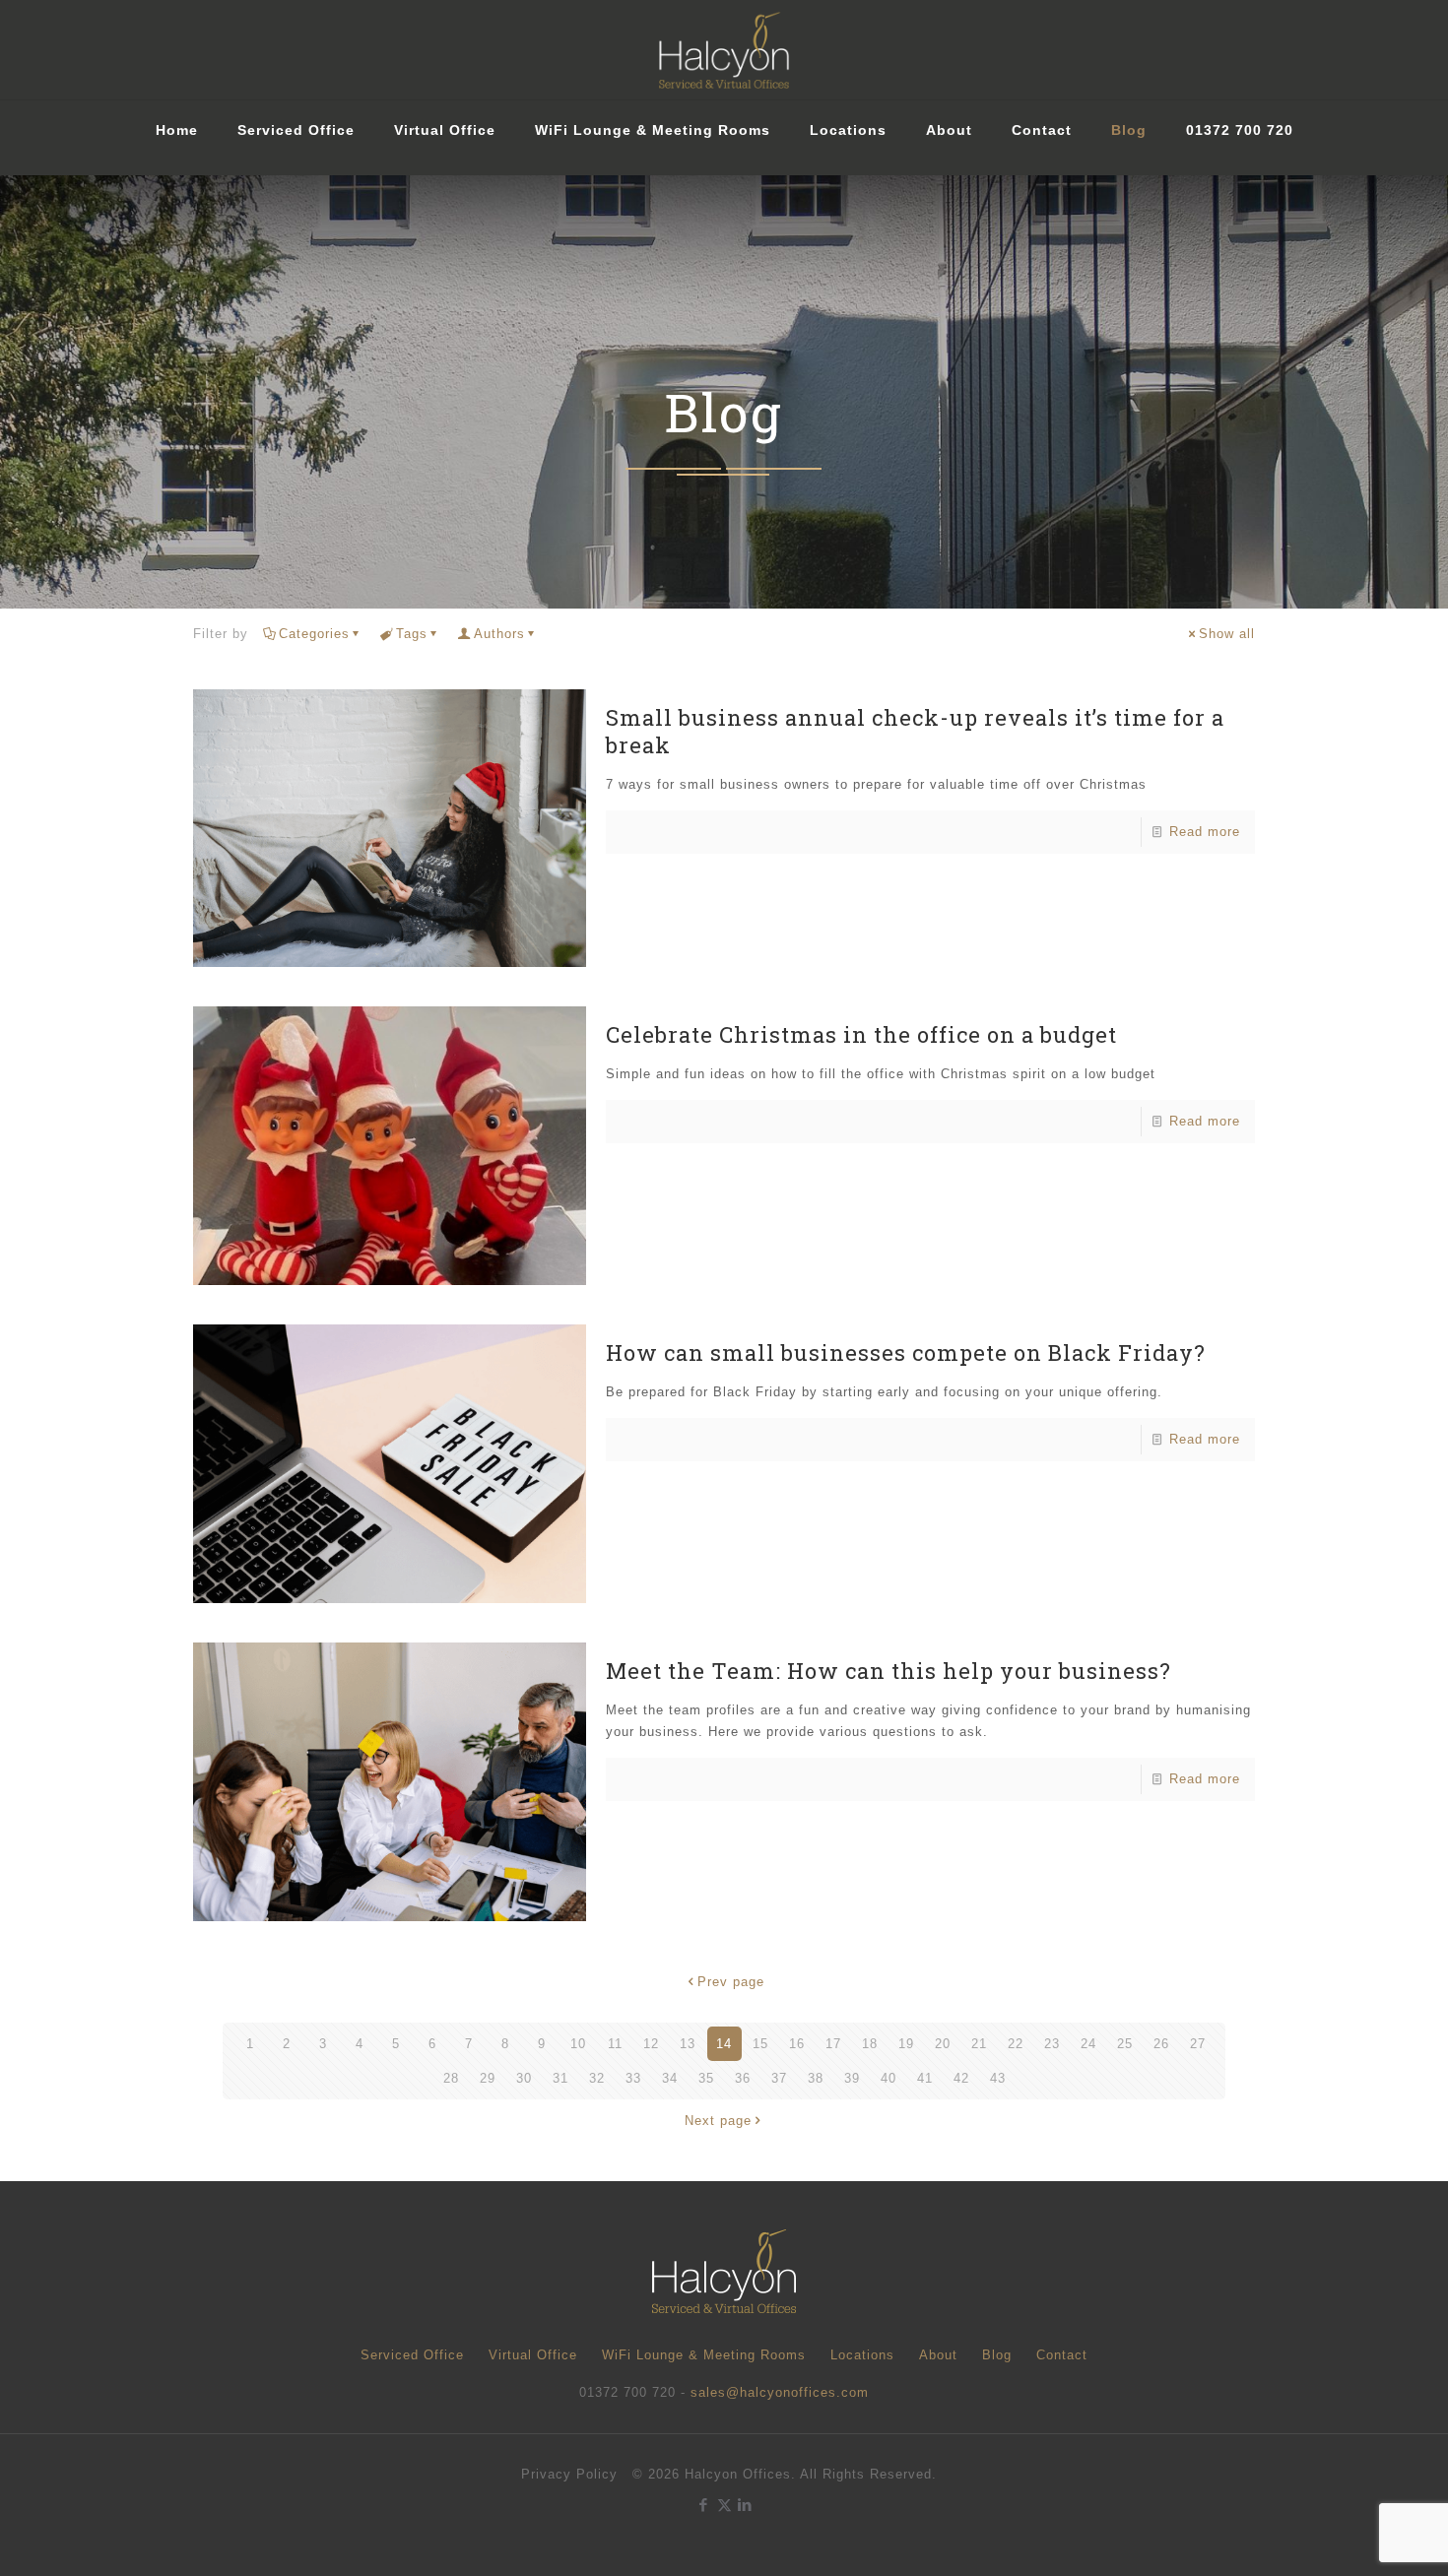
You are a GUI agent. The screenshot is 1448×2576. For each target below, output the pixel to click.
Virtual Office (533, 2355)
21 (979, 2044)
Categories (314, 634)
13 (688, 2044)
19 (906, 2044)
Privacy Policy (569, 2474)
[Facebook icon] (704, 2505)
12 (651, 2044)
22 (1016, 2044)
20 (943, 2044)
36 (743, 2078)
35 (706, 2078)
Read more (1205, 832)
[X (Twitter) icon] (724, 2505)
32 (597, 2078)
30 (524, 2078)
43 (998, 2078)
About (938, 2355)
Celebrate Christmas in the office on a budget (861, 1034)
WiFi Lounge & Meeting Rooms (704, 2355)
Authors (499, 634)
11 (615, 2044)
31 (560, 2078)
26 (1161, 2044)
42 (961, 2078)
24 (1088, 2044)
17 (833, 2044)
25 (1125, 2044)
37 (779, 2078)
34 (670, 2078)
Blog (997, 2355)
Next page (718, 2121)
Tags (412, 634)
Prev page (731, 1982)
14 (724, 2044)
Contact (1062, 2355)
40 (889, 2078)
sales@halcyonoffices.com (780, 2392)
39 (852, 2078)
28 (451, 2078)
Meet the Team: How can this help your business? (889, 1671)
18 (870, 2044)
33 (633, 2078)
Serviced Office (412, 2355)
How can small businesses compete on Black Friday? (906, 1352)
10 (578, 2044)
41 (925, 2078)
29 (488, 2078)
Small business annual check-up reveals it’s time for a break (915, 731)
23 (1052, 2044)
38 (816, 2078)
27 (1198, 2044)
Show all (1227, 634)
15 (760, 2044)
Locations (862, 2355)
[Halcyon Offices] (724, 50)
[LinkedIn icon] (745, 2505)
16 (797, 2044)
